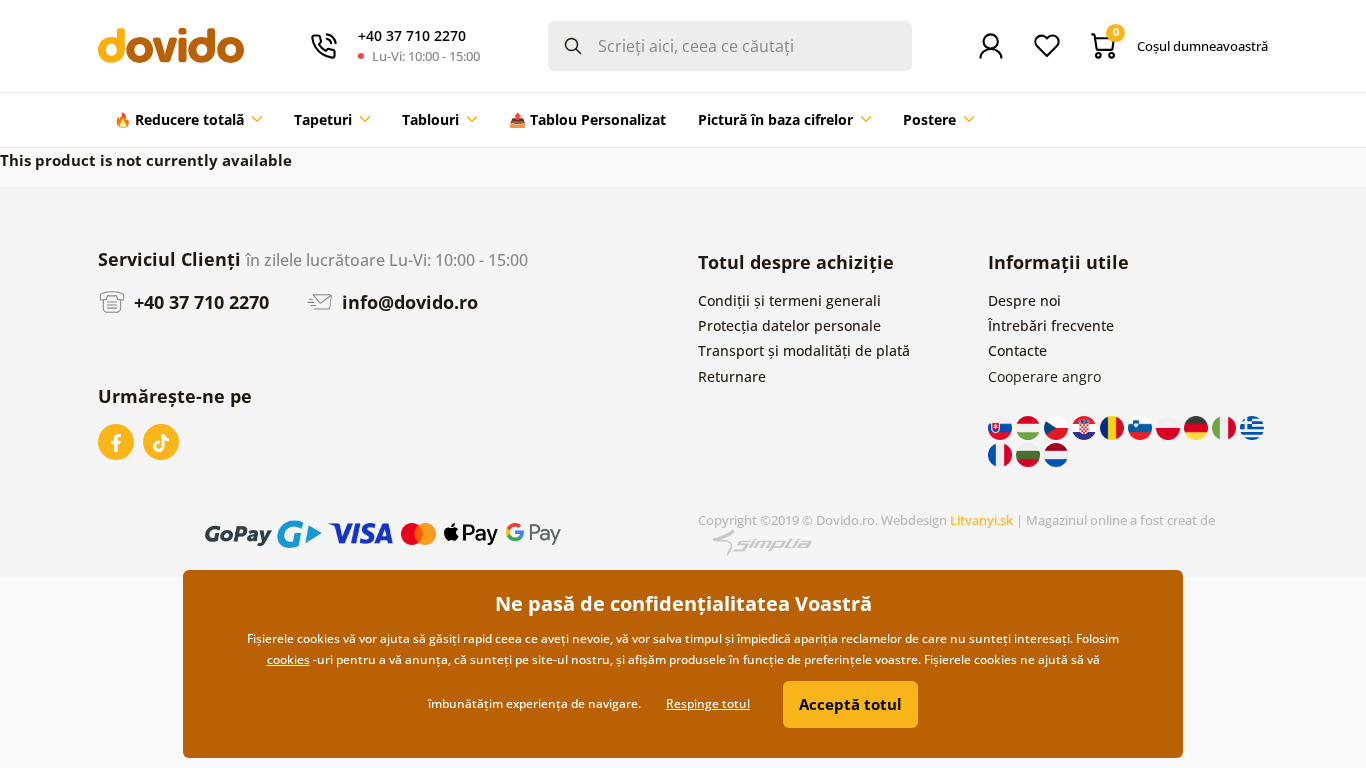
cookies (288, 659)
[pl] (1170, 426)
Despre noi (1024, 300)
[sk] (1002, 426)
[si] (1142, 426)
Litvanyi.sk (981, 520)
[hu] (1030, 426)
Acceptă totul (850, 704)
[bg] (1030, 452)
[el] (1252, 426)
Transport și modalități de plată (804, 350)
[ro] (1114, 426)
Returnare (732, 376)
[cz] (1058, 426)
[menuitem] (188, 120)
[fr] (1002, 452)
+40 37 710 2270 (199, 302)
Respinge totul (708, 703)
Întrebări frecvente (1051, 325)
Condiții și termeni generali (789, 300)
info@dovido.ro (407, 302)
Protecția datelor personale (789, 325)
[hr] (1086, 426)
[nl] (1056, 452)
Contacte (1017, 350)
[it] (1226, 426)
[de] (1198, 426)
